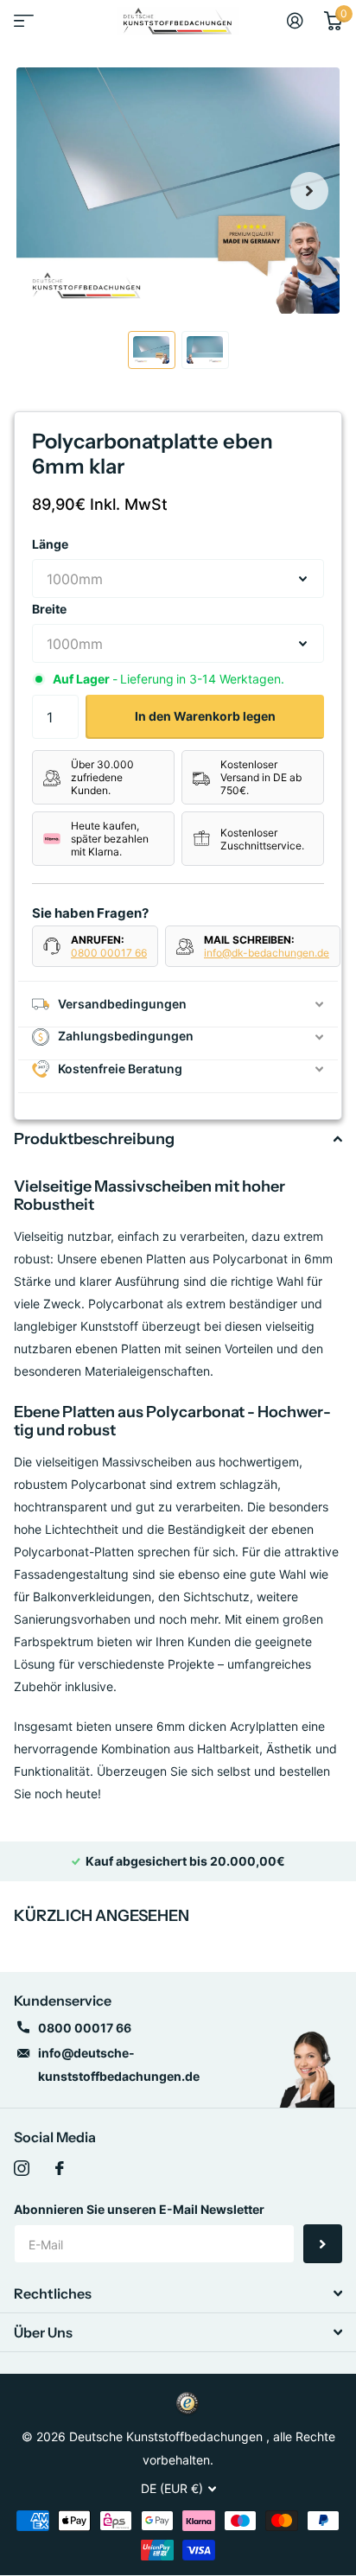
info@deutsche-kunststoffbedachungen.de (119, 2064)
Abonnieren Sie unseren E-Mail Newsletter (139, 2209)
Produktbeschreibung (94, 1139)
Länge (50, 544)
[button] (309, 191)
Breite (49, 609)
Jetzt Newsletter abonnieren (323, 2244)
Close (178, 2293)
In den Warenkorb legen (205, 716)
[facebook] (60, 2168)
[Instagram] (22, 2168)
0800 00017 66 (109, 953)
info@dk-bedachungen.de (267, 953)
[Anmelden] (295, 21)
